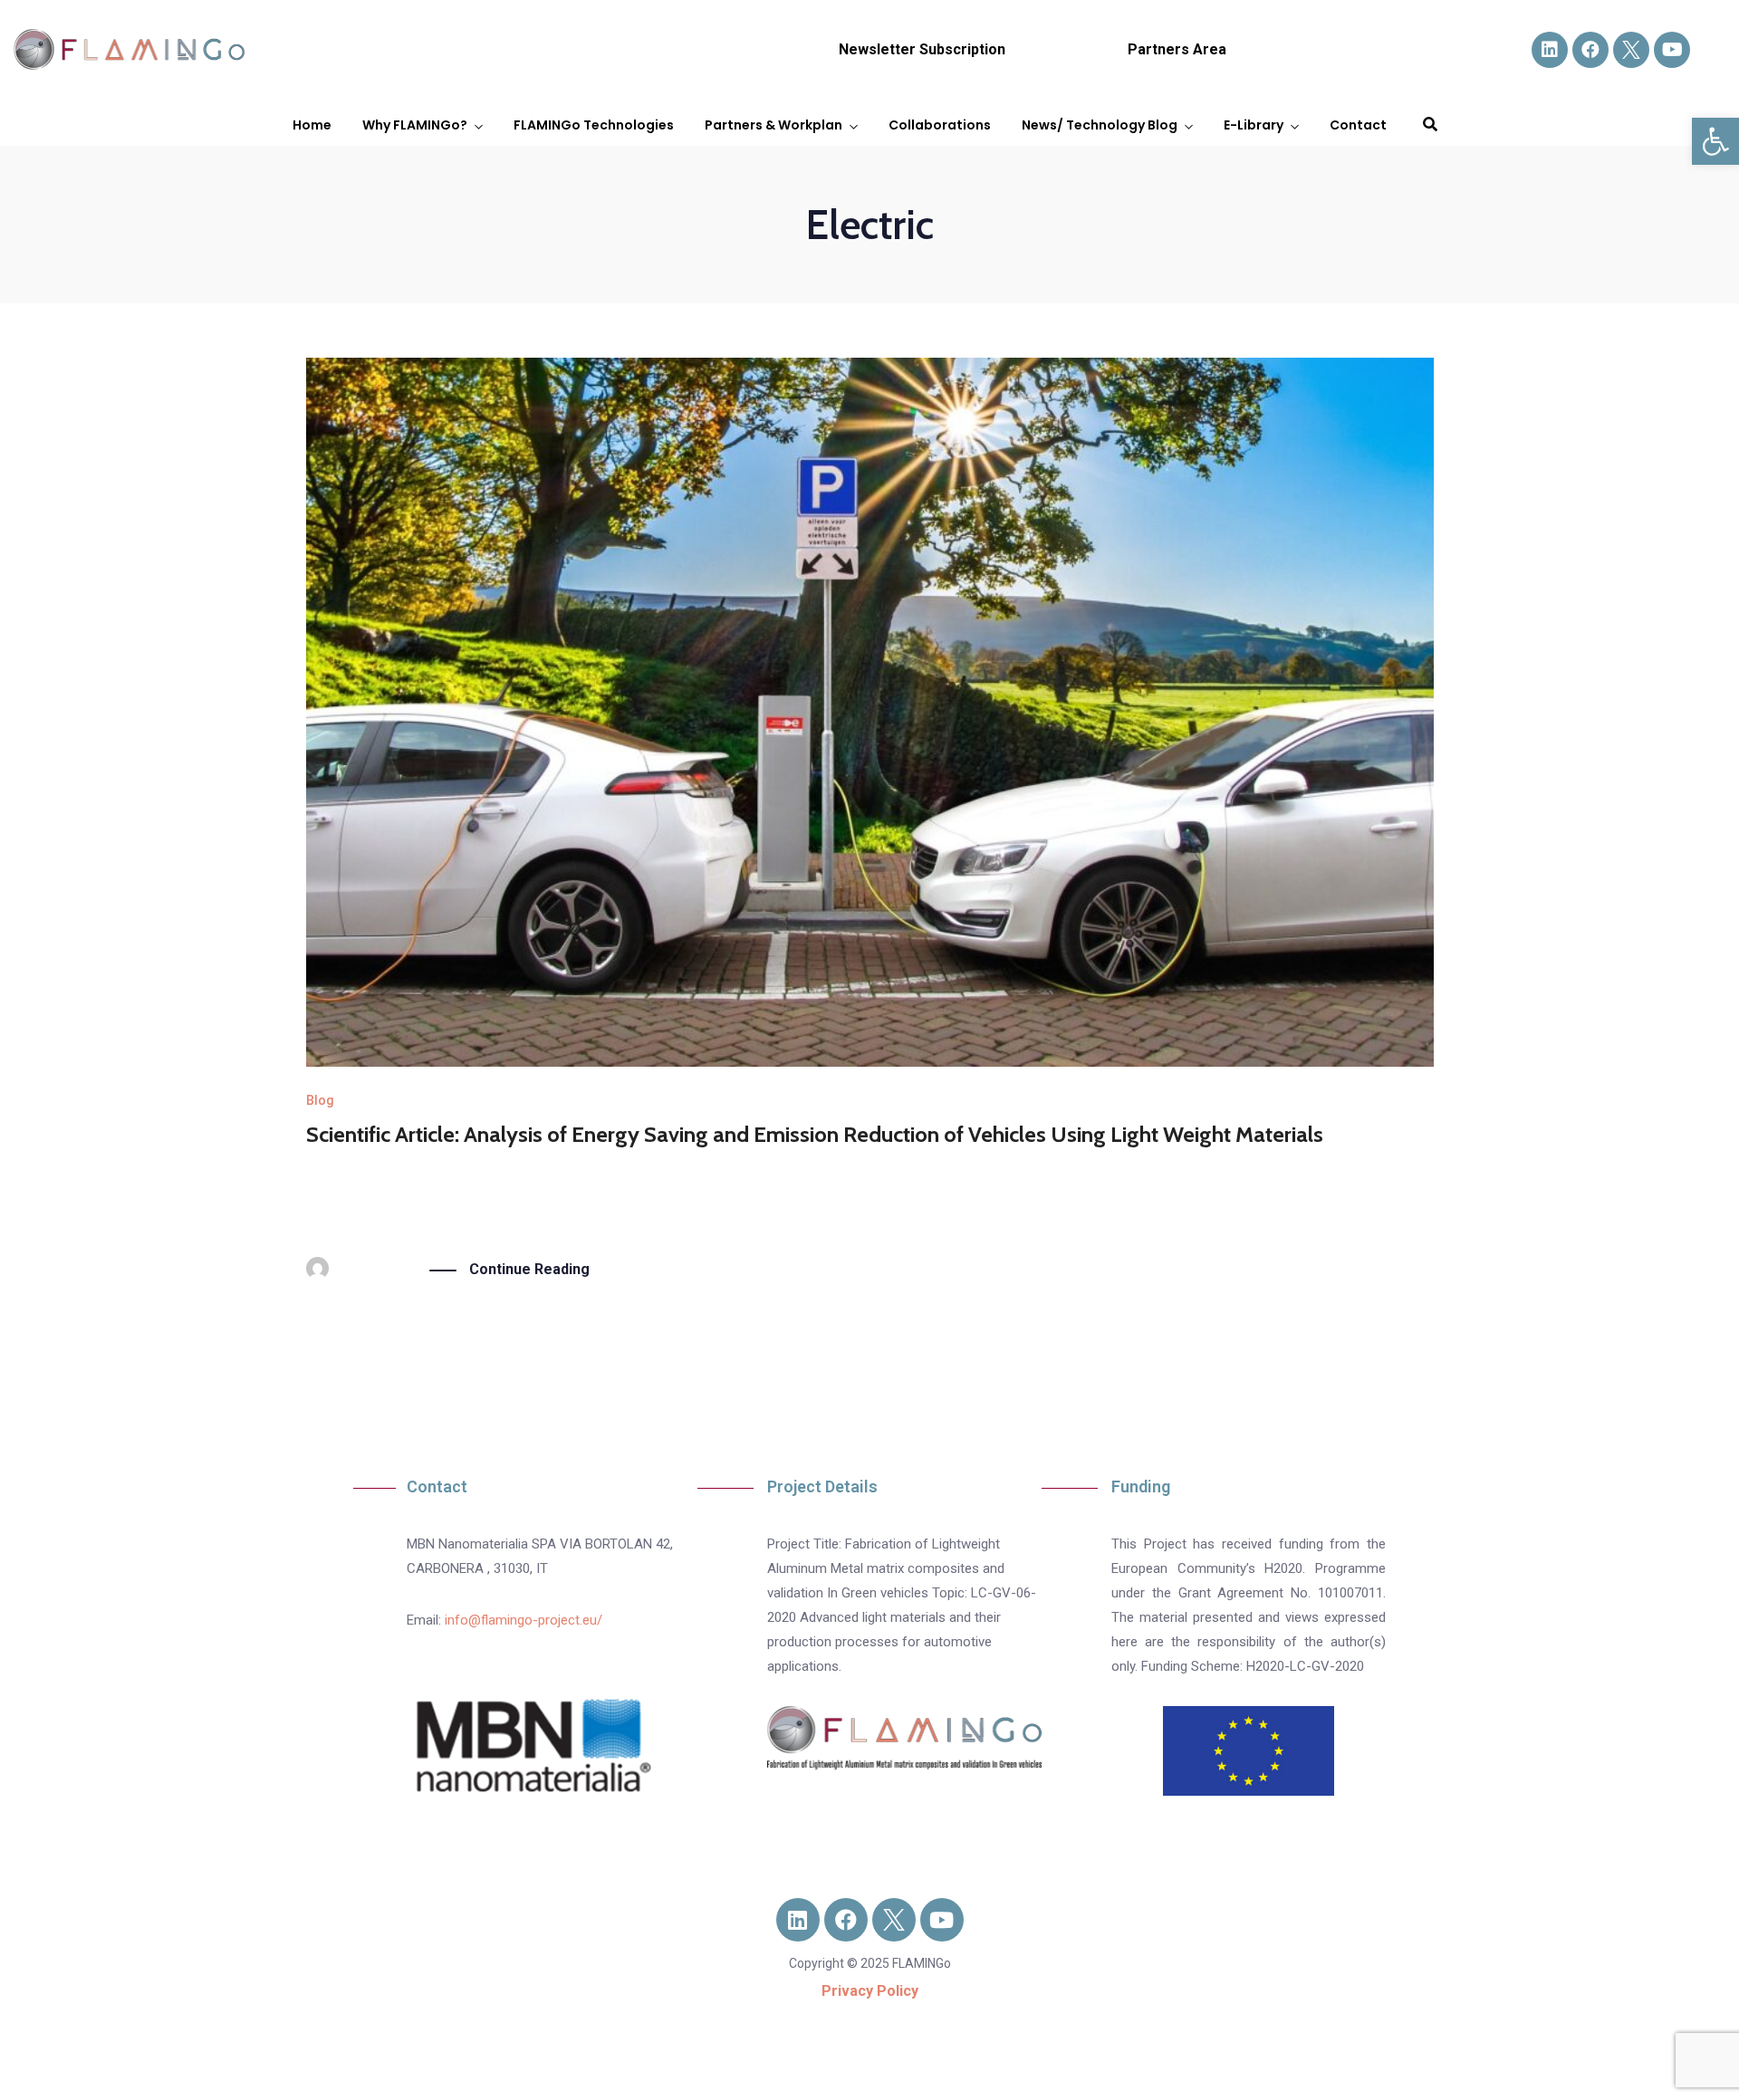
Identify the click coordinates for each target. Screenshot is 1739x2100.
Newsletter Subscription (922, 49)
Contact (1358, 125)
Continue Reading (529, 1269)
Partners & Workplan (773, 125)
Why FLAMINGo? (415, 125)
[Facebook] (1590, 50)
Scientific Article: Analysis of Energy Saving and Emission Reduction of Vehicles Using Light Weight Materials (815, 1134)
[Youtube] (1672, 50)
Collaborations (940, 125)
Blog (320, 1100)
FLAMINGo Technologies (594, 125)
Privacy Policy (870, 1991)
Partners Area (1177, 49)
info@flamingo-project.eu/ (524, 1620)
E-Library (1254, 125)
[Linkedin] (1550, 50)
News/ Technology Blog (1100, 125)
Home (312, 125)
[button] (1715, 141)
